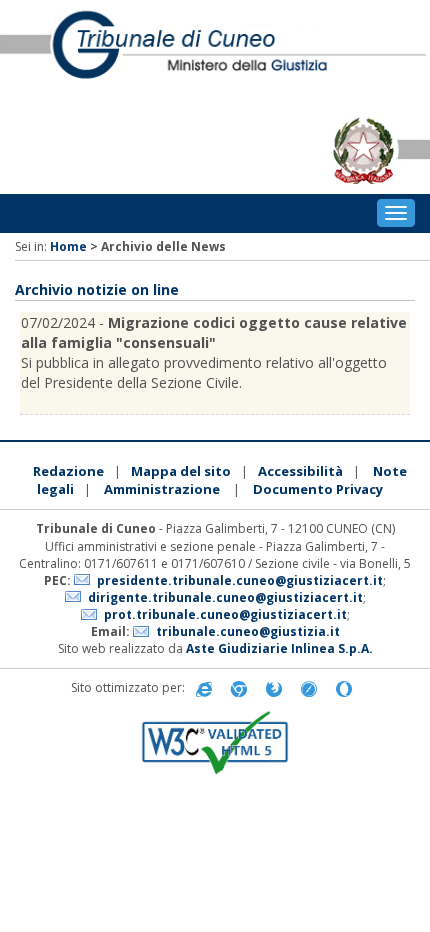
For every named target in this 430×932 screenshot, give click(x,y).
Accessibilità (300, 471)
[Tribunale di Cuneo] (215, 54)
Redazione (68, 471)
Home (68, 246)
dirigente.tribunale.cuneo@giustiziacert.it (225, 597)
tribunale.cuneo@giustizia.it (248, 631)
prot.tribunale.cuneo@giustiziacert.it (225, 614)
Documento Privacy (318, 489)
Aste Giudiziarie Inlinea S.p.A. (279, 648)
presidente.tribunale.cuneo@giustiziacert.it (240, 580)
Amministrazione (162, 489)
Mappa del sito (181, 471)
